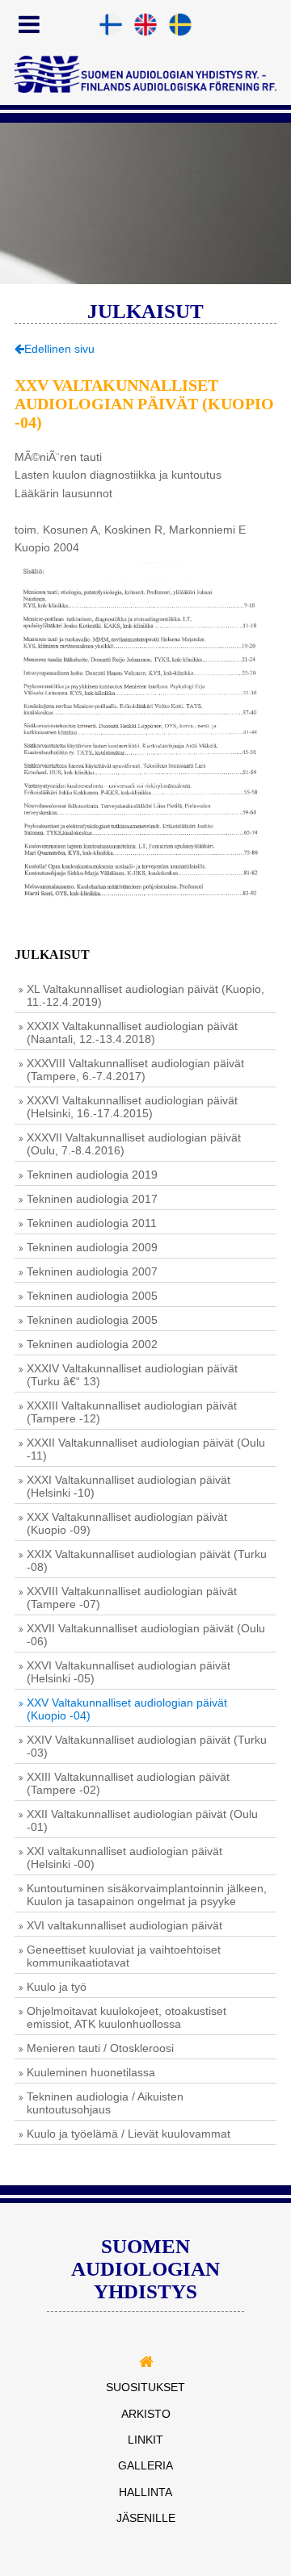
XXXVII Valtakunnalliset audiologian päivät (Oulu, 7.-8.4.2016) (134, 1144)
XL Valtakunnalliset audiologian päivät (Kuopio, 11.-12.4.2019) (145, 995)
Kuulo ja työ (57, 1987)
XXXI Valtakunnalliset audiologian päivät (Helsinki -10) (129, 1486)
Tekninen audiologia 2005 (92, 1296)
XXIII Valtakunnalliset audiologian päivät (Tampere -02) (128, 1783)
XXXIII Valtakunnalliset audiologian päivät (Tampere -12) (132, 1412)
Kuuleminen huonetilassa (91, 2072)
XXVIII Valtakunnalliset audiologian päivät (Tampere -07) (132, 1598)
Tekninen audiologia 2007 (92, 1271)
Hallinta (145, 2492)
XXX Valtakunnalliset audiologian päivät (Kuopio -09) (127, 1523)
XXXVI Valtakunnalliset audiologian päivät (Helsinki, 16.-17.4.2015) (132, 1107)
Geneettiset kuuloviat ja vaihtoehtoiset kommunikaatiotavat (124, 1956)
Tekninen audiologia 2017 (92, 1199)
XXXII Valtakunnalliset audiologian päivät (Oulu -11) (146, 1449)
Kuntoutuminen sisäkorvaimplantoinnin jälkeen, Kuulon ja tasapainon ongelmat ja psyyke (147, 1895)
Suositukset (145, 2387)
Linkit (145, 2440)
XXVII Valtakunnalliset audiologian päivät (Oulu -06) (146, 1635)
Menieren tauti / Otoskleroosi (100, 2048)
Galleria (145, 2465)
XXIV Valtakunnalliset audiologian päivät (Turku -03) (147, 1746)
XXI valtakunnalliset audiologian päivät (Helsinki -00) (124, 1858)
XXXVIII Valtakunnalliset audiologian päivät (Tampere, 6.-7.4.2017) (135, 1070)
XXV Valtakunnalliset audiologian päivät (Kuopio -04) (127, 1709)
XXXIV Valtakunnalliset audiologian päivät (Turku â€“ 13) (132, 1375)
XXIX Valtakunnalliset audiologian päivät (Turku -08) (147, 1560)
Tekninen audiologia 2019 (92, 1175)
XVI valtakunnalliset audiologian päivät (124, 1925)
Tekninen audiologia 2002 (92, 1344)
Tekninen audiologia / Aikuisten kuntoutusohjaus (105, 2103)
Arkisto (146, 2414)
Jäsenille (146, 2518)
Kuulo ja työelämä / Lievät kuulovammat (129, 2134)
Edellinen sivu (59, 349)
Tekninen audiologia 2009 (92, 1247)
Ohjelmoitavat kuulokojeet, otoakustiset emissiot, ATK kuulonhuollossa (127, 2017)
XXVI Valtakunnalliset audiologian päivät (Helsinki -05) (129, 1672)
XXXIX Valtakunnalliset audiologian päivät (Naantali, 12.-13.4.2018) (132, 1032)
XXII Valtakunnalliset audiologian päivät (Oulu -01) (142, 1820)
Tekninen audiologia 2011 (92, 1223)
